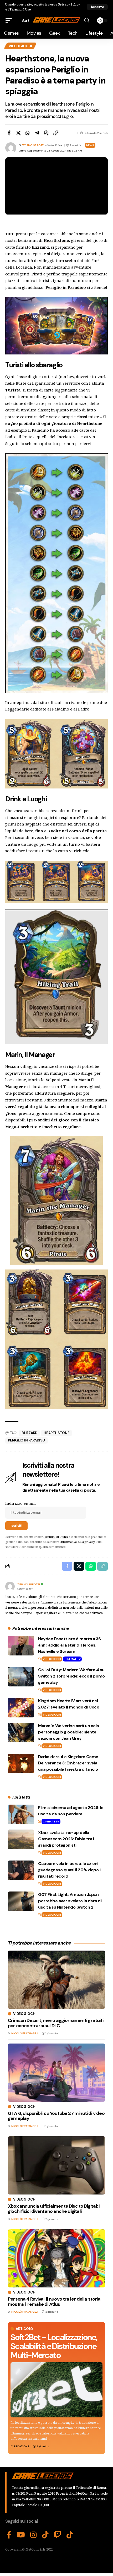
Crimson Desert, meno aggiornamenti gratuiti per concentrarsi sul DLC (56, 2023)
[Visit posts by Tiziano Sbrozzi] (10, 1586)
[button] (97, 7)
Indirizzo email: (20, 1503)
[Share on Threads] (46, 133)
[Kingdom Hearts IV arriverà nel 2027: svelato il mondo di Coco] (21, 1708)
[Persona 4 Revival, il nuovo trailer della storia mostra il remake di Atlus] (56, 2258)
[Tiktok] (70, 2535)
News (90, 145)
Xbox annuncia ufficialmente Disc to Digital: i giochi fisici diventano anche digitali (54, 2209)
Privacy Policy (69, 4)
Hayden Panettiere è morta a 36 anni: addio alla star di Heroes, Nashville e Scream (69, 1645)
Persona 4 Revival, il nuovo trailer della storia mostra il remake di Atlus (54, 2302)
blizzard (29, 1433)
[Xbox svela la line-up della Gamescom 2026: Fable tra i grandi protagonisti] (21, 1839)
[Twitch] (58, 2535)
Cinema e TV (72, 1659)
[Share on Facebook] (9, 133)
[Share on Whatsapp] (28, 133)
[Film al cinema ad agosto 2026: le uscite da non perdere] (21, 1814)
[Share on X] (18, 133)
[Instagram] (34, 2535)
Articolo (24, 2329)
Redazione (22, 2446)
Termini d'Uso (20, 9)
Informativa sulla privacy (77, 1542)
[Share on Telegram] (37, 133)
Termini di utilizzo (57, 1537)
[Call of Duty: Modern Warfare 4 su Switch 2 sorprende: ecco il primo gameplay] (21, 1677)
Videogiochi (20, 46)
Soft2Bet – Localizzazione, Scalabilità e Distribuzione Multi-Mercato (54, 2346)
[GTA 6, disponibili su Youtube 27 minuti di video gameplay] (56, 2073)
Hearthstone (56, 240)
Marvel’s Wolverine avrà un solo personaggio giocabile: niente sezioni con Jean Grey (69, 1732)
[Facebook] (9, 2535)
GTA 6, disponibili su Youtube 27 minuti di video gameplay (56, 2116)
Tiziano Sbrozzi (33, 145)
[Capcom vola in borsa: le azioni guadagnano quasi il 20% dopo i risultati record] (21, 1870)
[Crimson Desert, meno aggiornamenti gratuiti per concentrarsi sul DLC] (56, 1980)
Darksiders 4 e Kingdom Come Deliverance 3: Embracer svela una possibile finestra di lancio (68, 1763)
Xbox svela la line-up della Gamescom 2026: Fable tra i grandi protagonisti (66, 1839)
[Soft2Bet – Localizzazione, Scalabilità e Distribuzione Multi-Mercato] (56, 2390)
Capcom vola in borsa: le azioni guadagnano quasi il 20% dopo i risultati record (69, 1870)
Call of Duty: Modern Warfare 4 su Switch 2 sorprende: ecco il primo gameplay (71, 1676)
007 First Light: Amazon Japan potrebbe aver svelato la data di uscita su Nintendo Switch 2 (70, 1901)
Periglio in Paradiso (27, 1440)
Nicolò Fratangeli (25, 2033)
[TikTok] (45, 2535)
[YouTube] (21, 2535)
